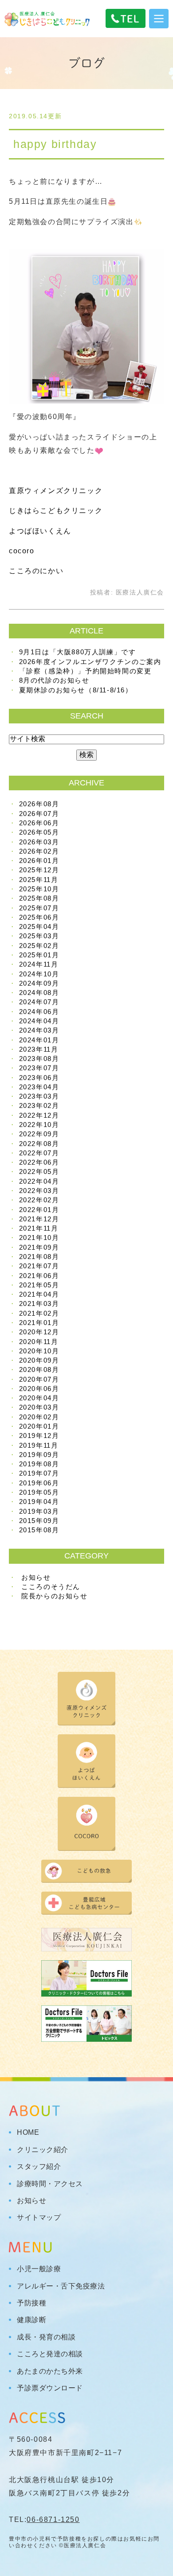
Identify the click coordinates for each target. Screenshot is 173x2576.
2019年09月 (39, 1455)
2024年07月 (39, 1002)
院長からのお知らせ (54, 1596)
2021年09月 (39, 1247)
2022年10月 (39, 1125)
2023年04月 (39, 1087)
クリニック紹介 (43, 2150)
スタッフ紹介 (39, 2167)
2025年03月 (39, 936)
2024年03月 (39, 1030)
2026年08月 (39, 804)
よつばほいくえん (40, 531)
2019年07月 (39, 1473)
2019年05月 (39, 1492)
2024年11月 (39, 964)
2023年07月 (39, 1068)
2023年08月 (39, 1059)
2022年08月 (39, 1144)
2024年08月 (39, 993)
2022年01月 (39, 1210)
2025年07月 (39, 908)
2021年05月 (39, 1285)
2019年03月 (39, 1511)
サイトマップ (39, 2218)
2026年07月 (39, 814)
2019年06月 (39, 1483)
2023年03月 (39, 1096)
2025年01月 (39, 955)
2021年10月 (39, 1237)
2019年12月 (39, 1436)
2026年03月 (39, 842)
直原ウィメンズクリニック (56, 491)
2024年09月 (39, 983)
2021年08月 (39, 1257)
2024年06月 (39, 1012)
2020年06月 (39, 1389)
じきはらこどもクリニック (56, 511)
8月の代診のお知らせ (54, 680)
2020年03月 (39, 1407)
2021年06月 (39, 1276)
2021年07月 (39, 1266)
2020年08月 (39, 1370)
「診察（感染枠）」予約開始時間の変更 (85, 671)
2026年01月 (39, 861)
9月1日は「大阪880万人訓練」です (78, 652)
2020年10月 (39, 1351)
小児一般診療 (39, 2269)
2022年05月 (39, 1171)
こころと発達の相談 (50, 2354)
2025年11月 (39, 880)
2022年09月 (39, 1134)
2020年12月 (39, 1332)
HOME (28, 2133)
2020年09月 (39, 1360)
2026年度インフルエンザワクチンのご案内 (90, 662)
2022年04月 (39, 1181)
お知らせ (36, 1577)
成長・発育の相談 (46, 2337)
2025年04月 (39, 927)
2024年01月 (39, 1040)
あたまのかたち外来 (50, 2371)
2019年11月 (39, 1445)
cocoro (22, 551)
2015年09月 (39, 1521)
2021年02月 (39, 1313)
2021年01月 (39, 1323)
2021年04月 (39, 1294)
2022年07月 (39, 1153)
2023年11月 (39, 1049)
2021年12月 (39, 1219)
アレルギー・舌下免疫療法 (61, 2286)
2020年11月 (39, 1342)
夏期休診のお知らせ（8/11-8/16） (76, 690)
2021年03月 (39, 1304)
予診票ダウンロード (50, 2388)
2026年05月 (39, 832)
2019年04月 (39, 1502)
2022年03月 (39, 1191)
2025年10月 (39, 889)
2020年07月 (39, 1379)
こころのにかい (36, 571)
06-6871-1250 (53, 2520)
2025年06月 (39, 917)
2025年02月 (39, 946)
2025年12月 (39, 870)
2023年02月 (39, 1105)
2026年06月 (39, 823)
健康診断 (31, 2320)
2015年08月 (39, 1530)
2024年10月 (39, 974)
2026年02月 (39, 851)
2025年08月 (39, 898)
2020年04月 (39, 1398)
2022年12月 (39, 1115)
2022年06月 (39, 1162)
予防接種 (31, 2303)
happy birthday (55, 144)
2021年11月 (39, 1228)
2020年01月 (39, 1426)
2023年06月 (39, 1078)
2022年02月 (39, 1200)
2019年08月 (39, 1464)
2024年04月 (39, 1021)
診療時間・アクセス (50, 2184)
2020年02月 (39, 1417)
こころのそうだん (51, 1587)
